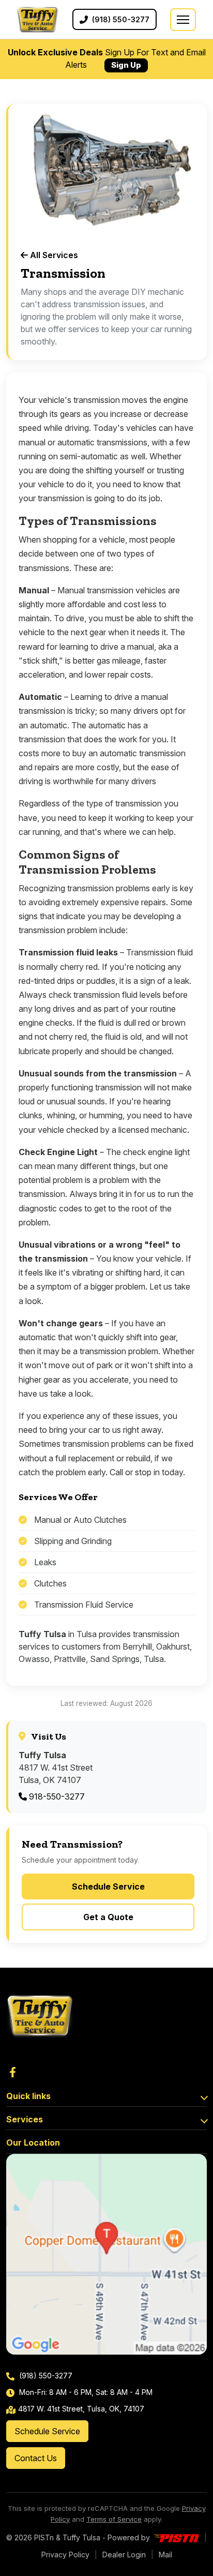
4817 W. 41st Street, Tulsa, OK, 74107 (81, 2409)
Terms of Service (114, 2519)
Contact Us (36, 2458)
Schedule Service (108, 1886)
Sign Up (126, 65)
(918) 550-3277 (45, 2376)
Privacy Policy (65, 2555)
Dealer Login (124, 2555)
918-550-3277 (56, 1796)
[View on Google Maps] (106, 2254)
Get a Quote (108, 1917)
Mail (165, 2555)
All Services (53, 255)
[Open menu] (183, 20)
